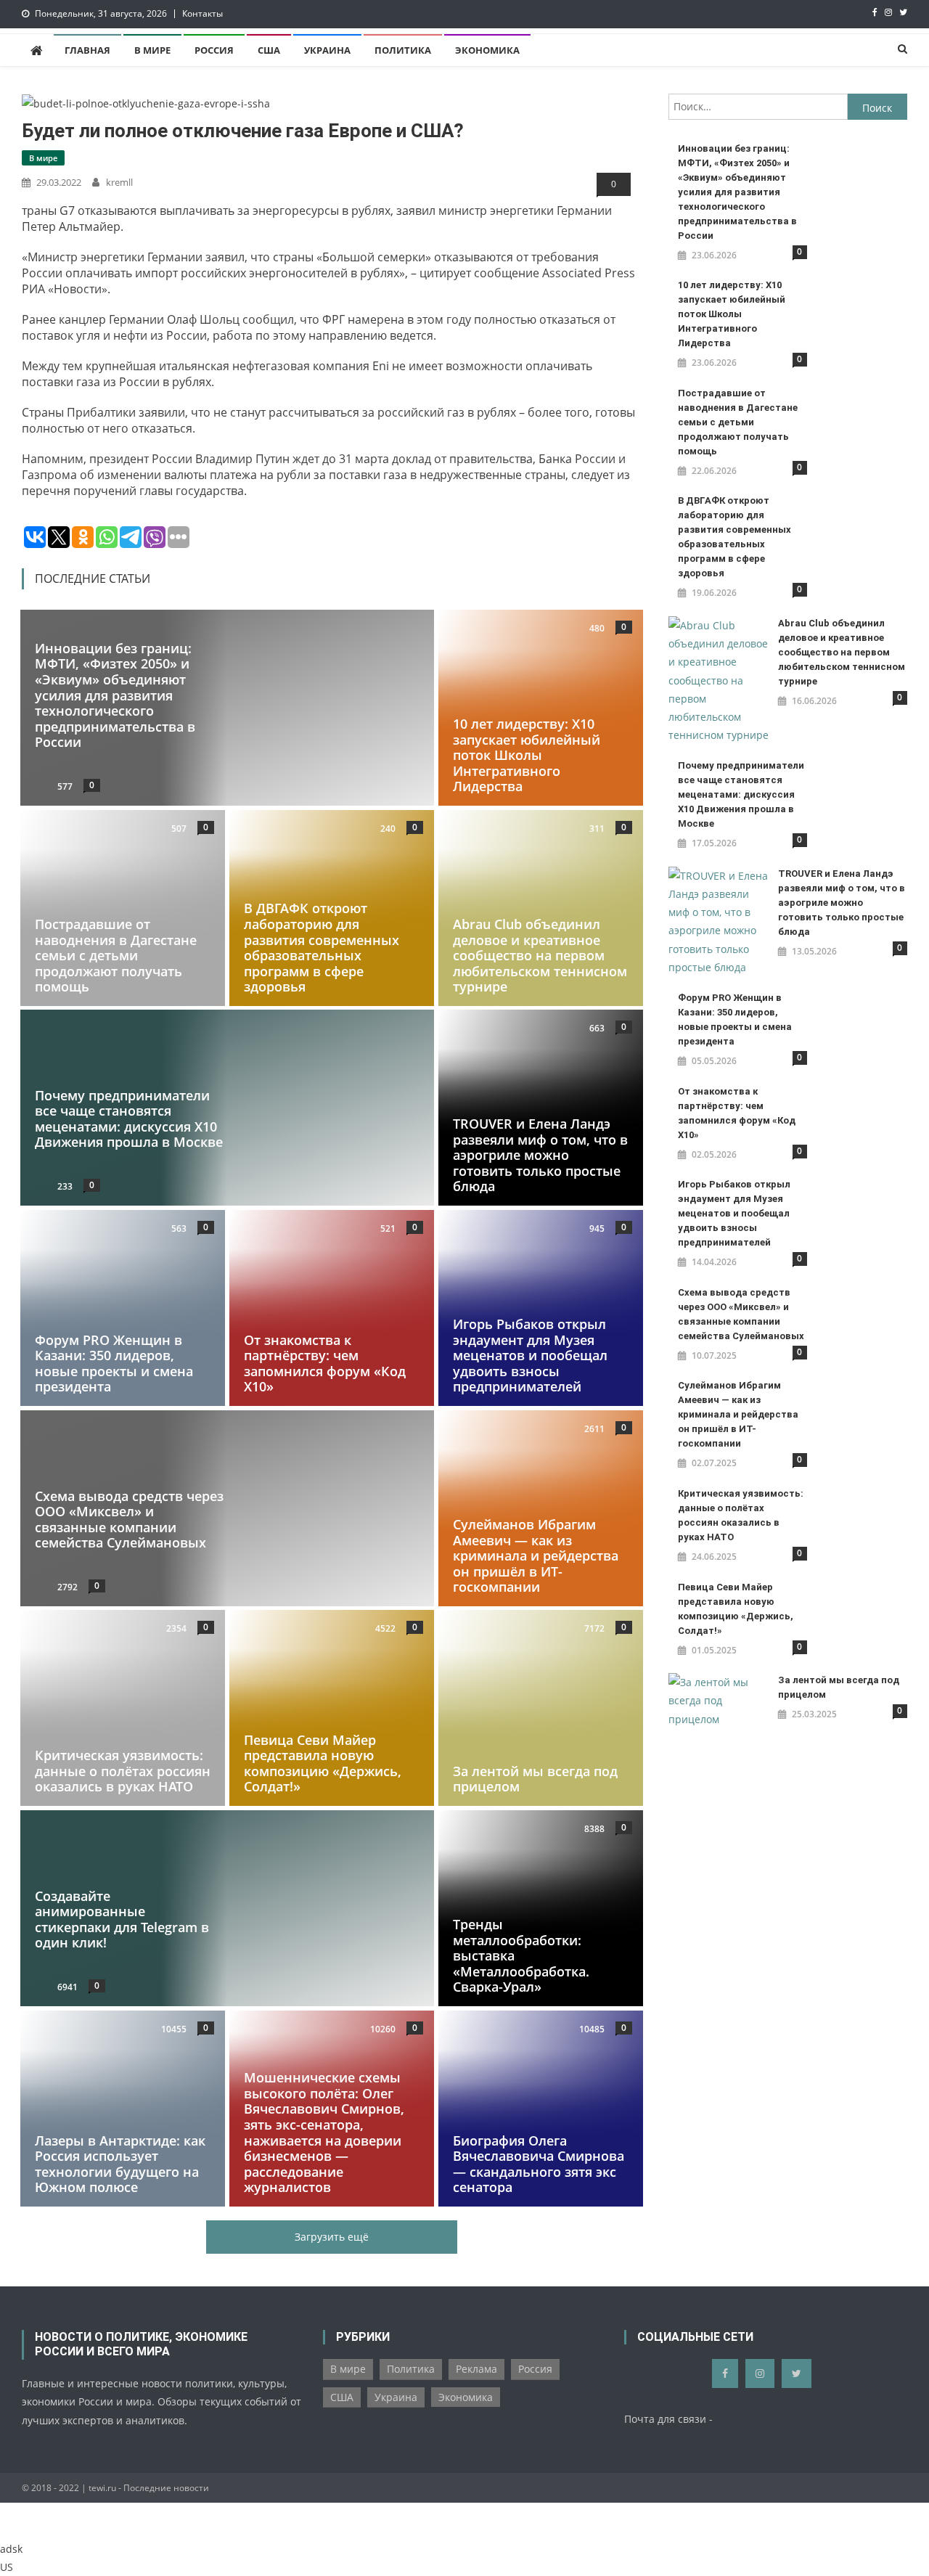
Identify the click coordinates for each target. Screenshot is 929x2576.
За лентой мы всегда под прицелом (535, 1779)
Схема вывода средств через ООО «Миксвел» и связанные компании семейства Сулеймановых (129, 1519)
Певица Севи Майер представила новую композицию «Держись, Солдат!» (323, 1763)
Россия (214, 50)
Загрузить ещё (332, 2237)
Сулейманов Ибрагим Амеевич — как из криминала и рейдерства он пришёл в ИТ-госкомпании (536, 1555)
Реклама (476, 2369)
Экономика (487, 50)
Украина (327, 50)
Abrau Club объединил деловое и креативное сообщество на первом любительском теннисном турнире (540, 955)
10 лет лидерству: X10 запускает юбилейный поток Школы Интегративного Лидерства (527, 755)
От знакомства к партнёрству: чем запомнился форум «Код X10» (325, 1363)
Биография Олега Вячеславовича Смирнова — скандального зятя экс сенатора (539, 2163)
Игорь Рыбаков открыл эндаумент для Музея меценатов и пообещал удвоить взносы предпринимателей (530, 1355)
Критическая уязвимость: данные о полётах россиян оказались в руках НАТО (123, 1771)
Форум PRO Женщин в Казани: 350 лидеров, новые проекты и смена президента (114, 1363)
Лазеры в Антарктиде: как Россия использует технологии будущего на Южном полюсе (120, 2163)
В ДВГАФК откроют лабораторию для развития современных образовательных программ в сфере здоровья (322, 947)
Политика (403, 50)
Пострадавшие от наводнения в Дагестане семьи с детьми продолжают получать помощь (116, 955)
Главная (87, 50)
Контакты (202, 13)
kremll (119, 182)
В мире (152, 50)
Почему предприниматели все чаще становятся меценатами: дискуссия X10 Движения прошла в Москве (129, 1119)
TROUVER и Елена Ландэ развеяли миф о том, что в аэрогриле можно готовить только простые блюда (540, 1155)
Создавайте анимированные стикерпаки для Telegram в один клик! (122, 1919)
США (269, 50)
